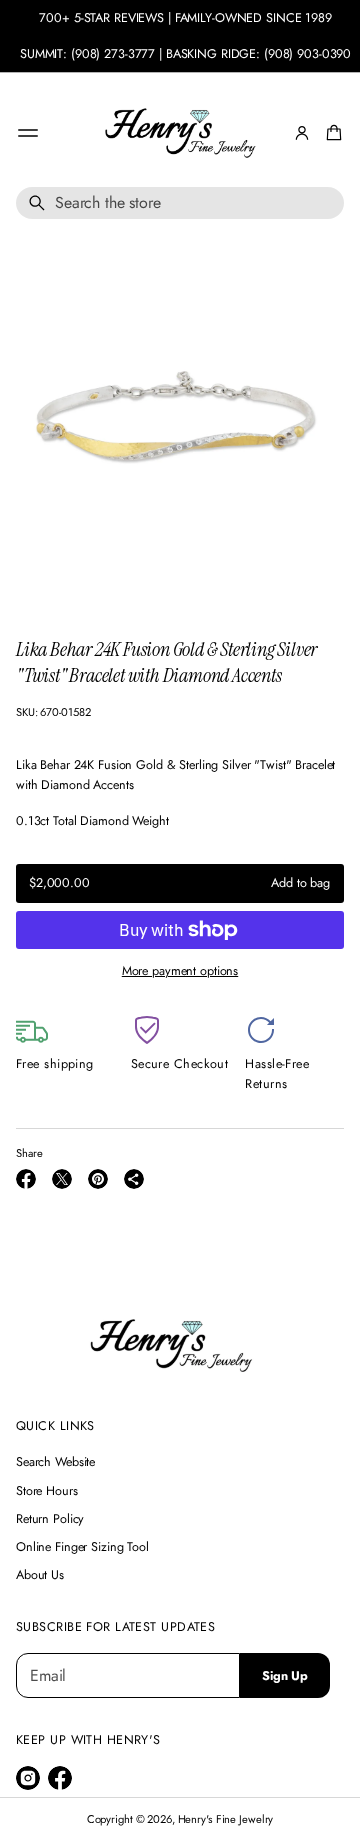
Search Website (55, 1462)
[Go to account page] (302, 133)
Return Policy (50, 1519)
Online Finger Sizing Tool (82, 1547)
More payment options (180, 971)
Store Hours (47, 1491)
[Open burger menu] (28, 133)
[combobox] (180, 203)
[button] (331, 133)
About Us (40, 1575)
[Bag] (331, 133)
